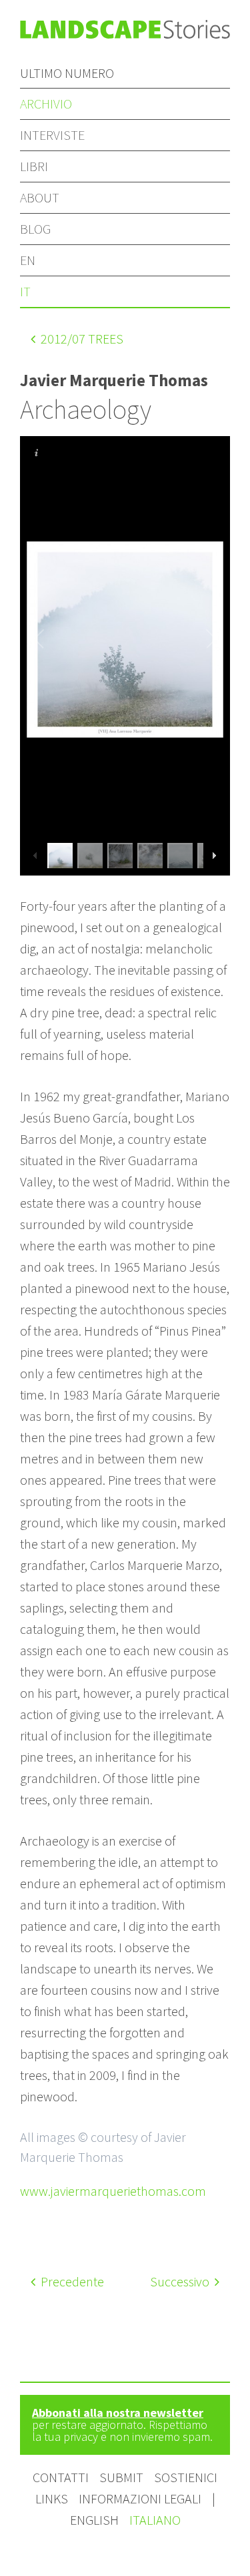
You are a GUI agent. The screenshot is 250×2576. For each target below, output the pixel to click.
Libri (34, 166)
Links (52, 2498)
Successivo (181, 2281)
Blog (35, 229)
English (96, 2520)
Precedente (71, 2281)
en (28, 260)
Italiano (155, 2520)
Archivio (46, 104)
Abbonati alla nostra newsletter (118, 2413)
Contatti (61, 2477)
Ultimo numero (67, 73)
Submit (121, 2477)
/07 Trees (82, 339)
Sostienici (186, 2477)
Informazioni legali (140, 2498)
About (40, 197)
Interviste (52, 135)
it (25, 291)
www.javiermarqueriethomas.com (113, 2191)
